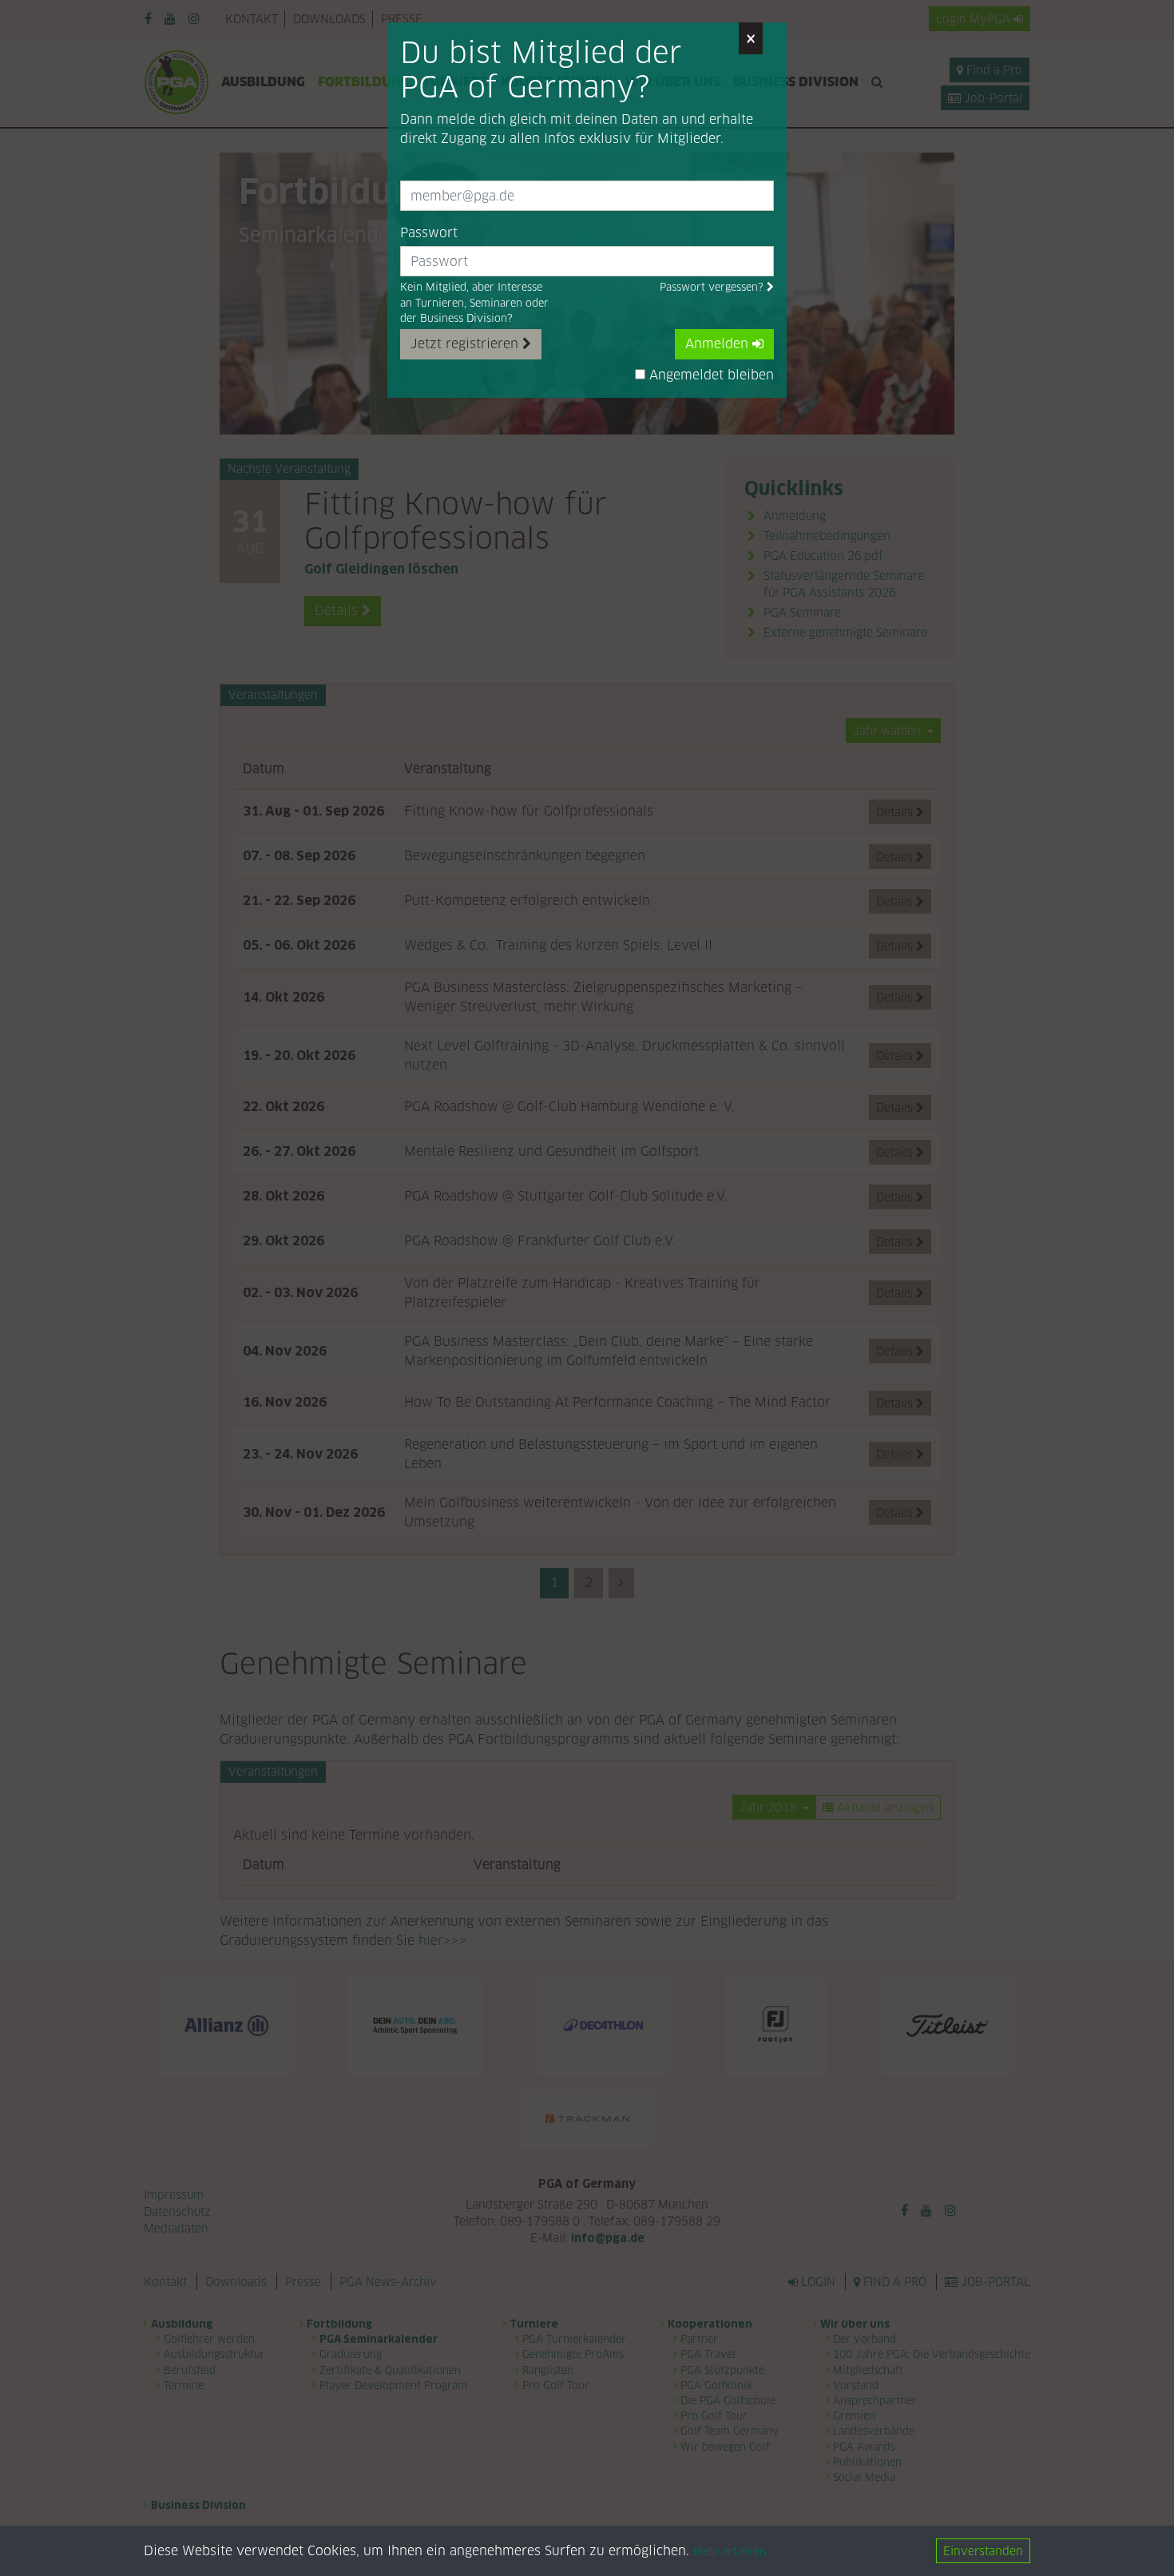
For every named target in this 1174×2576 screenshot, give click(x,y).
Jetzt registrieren (466, 344)
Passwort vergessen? (713, 287)
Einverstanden (983, 2551)
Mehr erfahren (730, 2552)
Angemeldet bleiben (710, 375)
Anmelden (719, 344)
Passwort (429, 233)
